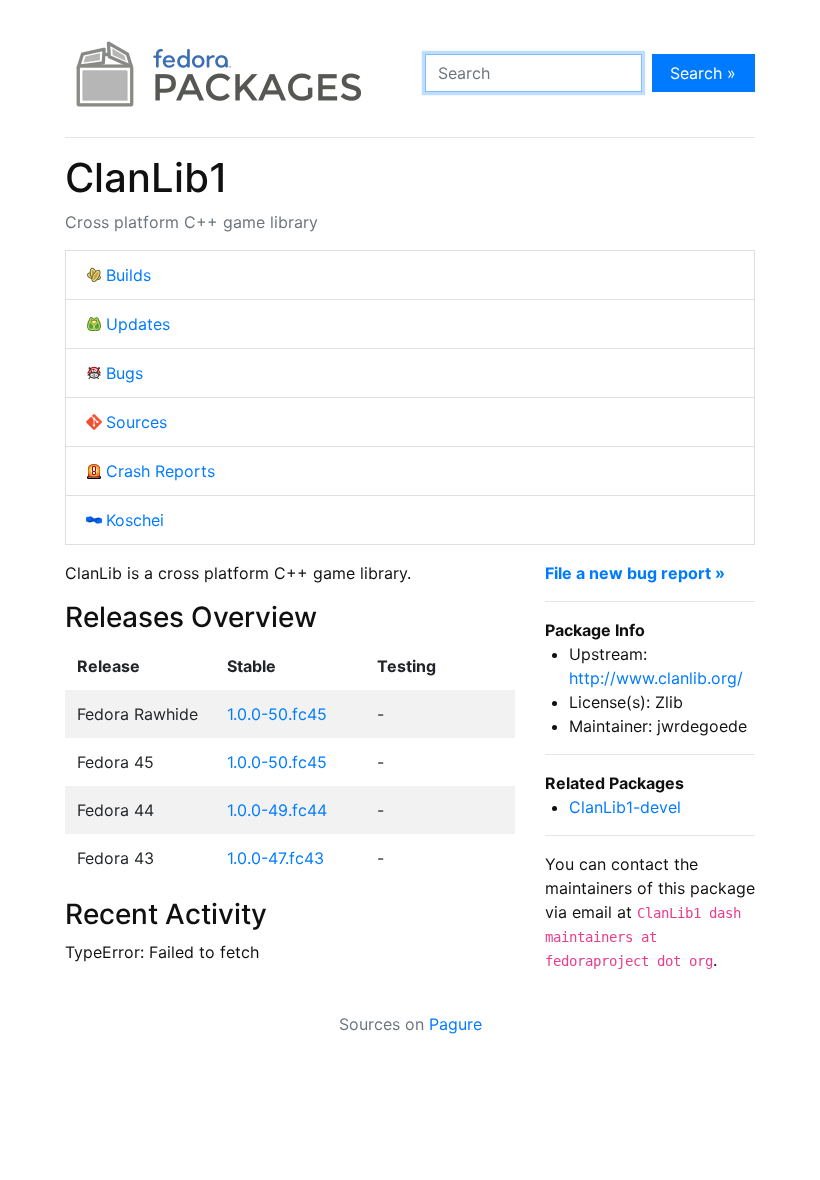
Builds (128, 275)
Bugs (124, 373)
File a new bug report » (635, 573)
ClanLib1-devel (625, 807)
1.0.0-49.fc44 (277, 810)
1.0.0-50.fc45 (277, 714)
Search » (703, 73)
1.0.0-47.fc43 (275, 858)
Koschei (135, 520)
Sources (136, 422)
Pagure (455, 1024)
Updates (138, 324)
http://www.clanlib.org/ (656, 678)
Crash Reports (160, 471)
